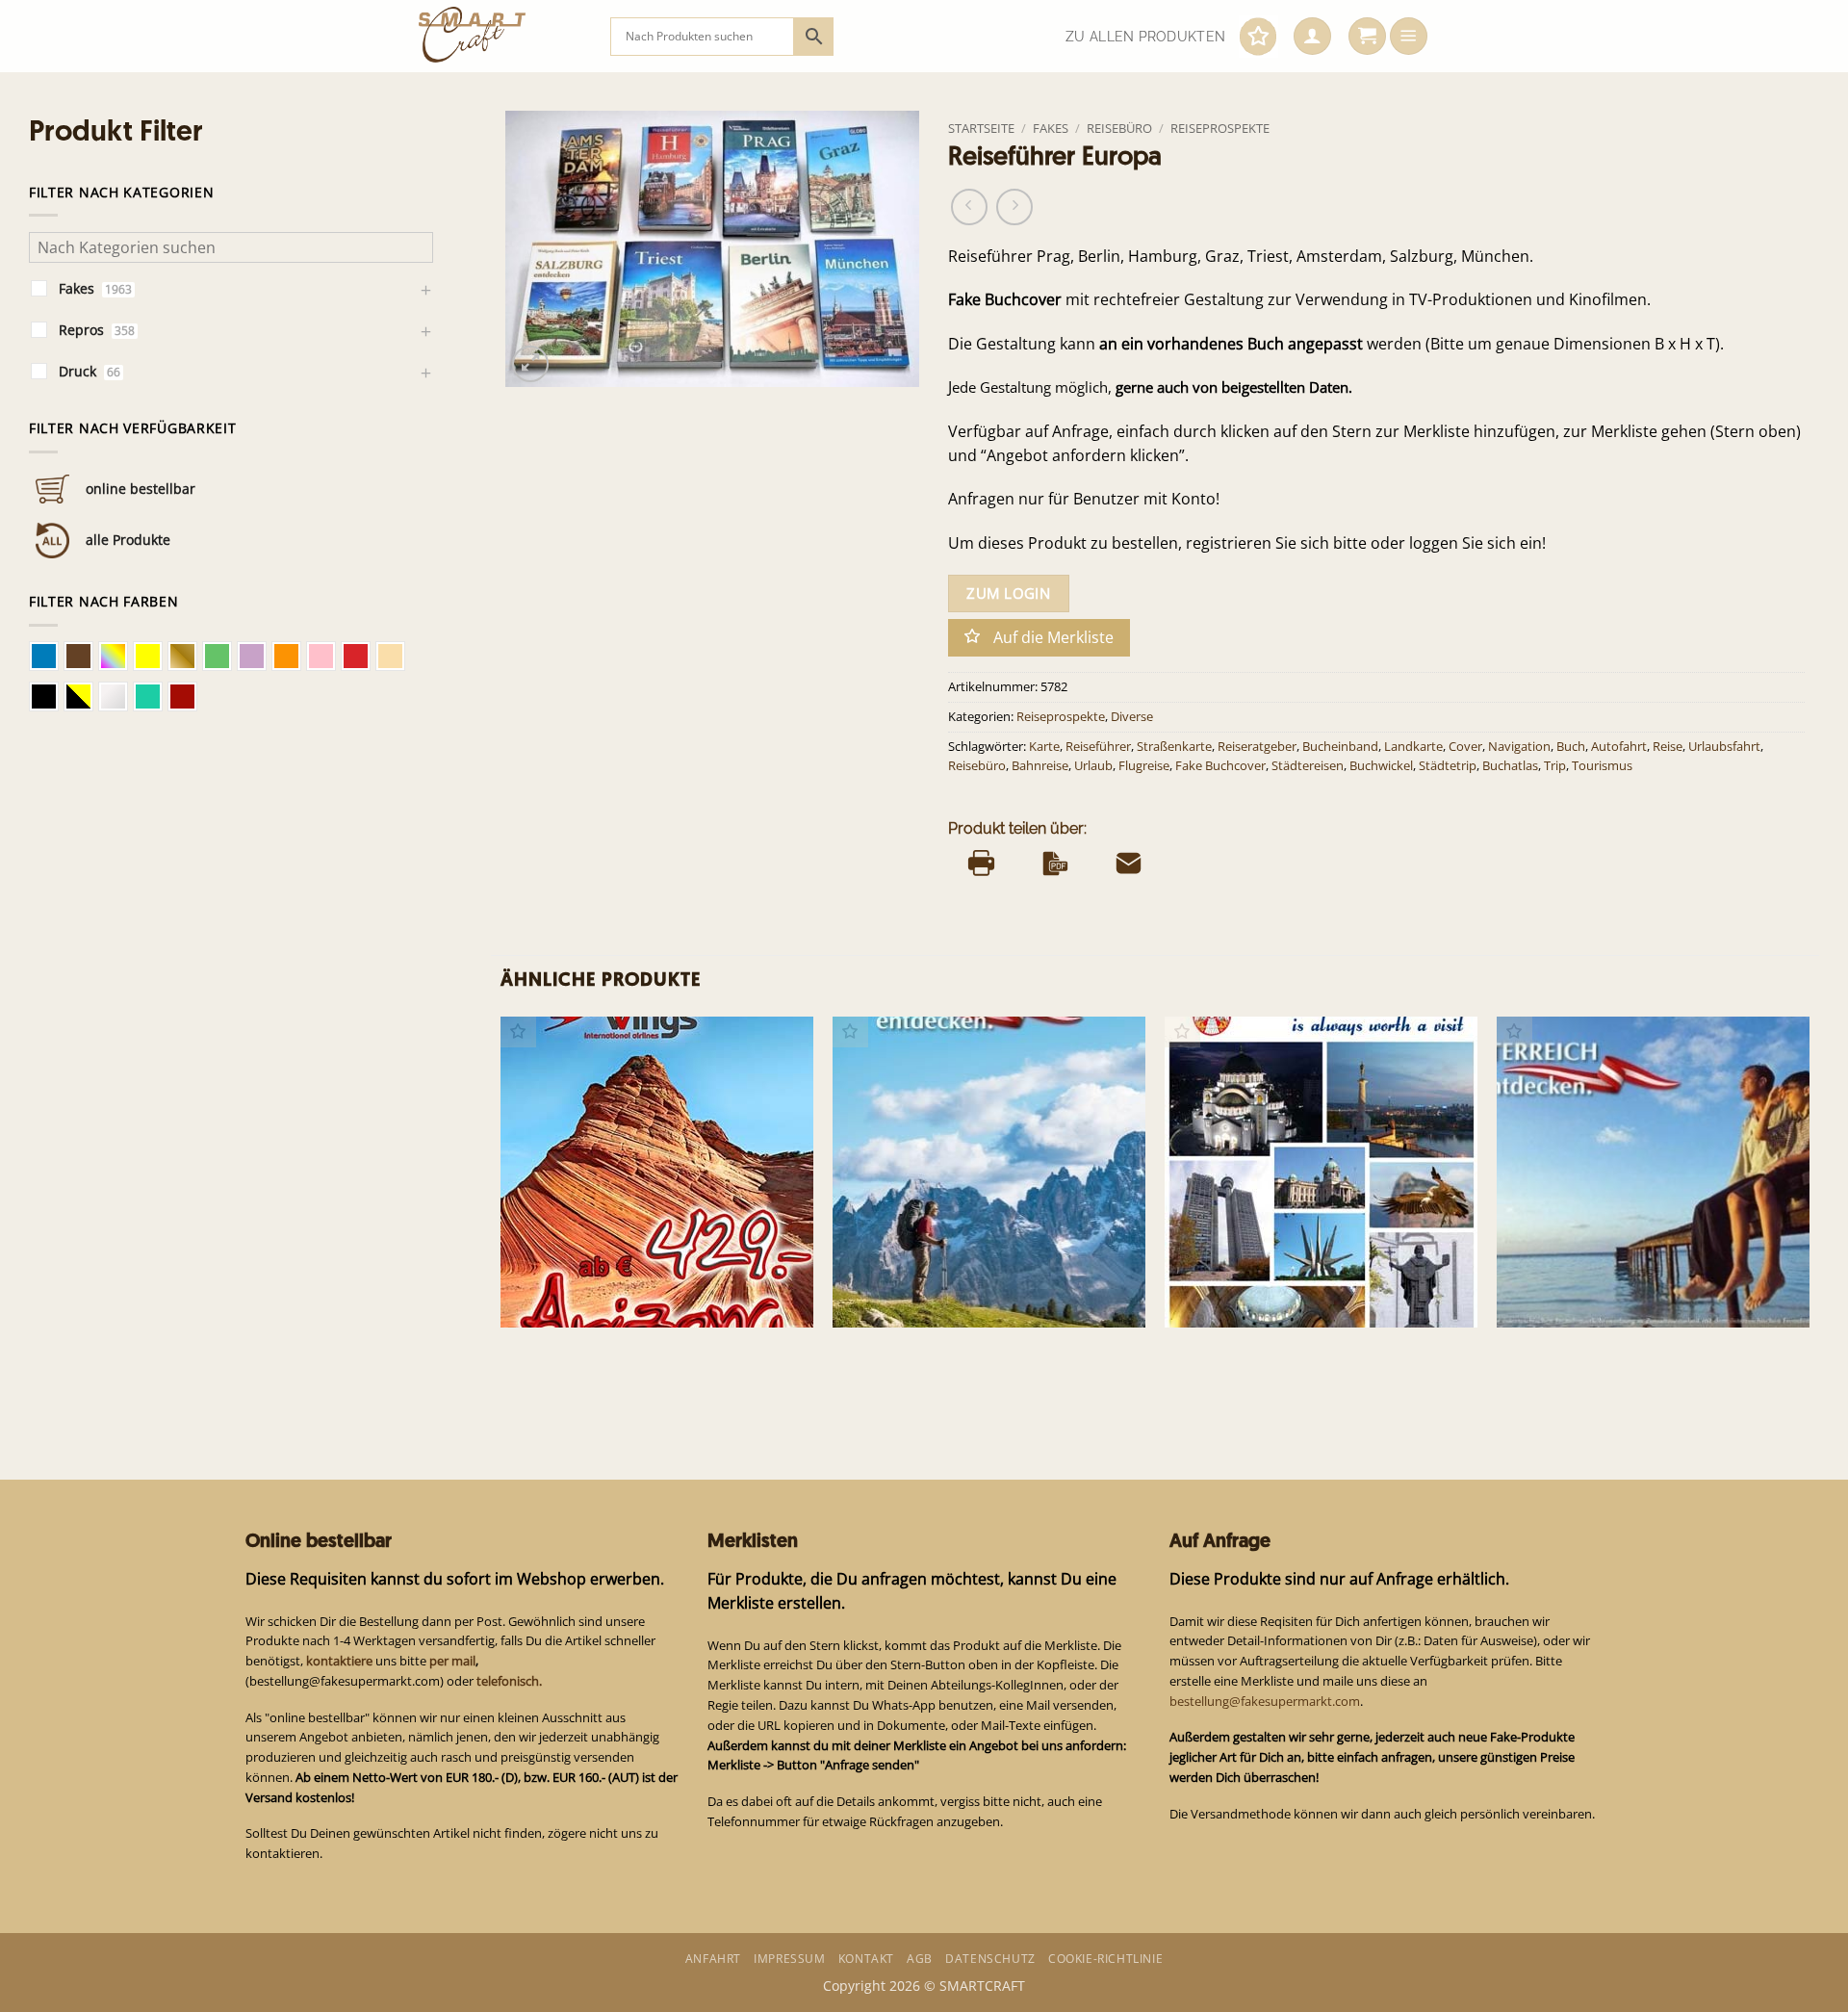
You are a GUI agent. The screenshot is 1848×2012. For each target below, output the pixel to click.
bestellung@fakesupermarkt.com (1265, 1701)
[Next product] (969, 207)
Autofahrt (1619, 747)
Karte (1044, 747)
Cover (1465, 747)
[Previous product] (1014, 207)
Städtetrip (1448, 766)
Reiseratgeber (1257, 747)
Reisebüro (1119, 128)
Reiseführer (1098, 747)
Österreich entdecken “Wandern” (950, 1295)
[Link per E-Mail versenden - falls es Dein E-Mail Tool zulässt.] (1129, 864)
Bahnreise (1040, 766)
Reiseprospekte (1220, 128)
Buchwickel (1381, 766)
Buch (1571, 747)
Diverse (1132, 717)
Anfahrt (713, 1959)
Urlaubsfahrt (1724, 747)
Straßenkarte (1174, 747)
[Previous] (501, 1212)
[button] (1312, 37)
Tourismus (1602, 766)
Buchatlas (1510, 766)
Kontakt (866, 1959)
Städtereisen (1308, 766)
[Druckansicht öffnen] (981, 864)
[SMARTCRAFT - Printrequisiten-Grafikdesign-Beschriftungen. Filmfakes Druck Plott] (500, 36)
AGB (920, 1959)
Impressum (789, 1959)
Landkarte (1413, 747)
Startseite (981, 128)
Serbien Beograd (1229, 1295)
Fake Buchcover (1220, 766)
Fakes (1051, 128)
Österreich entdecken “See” (1595, 1295)
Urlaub (1093, 766)
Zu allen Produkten (1145, 37)
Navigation (1519, 747)
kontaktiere (339, 1661)
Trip (1555, 766)
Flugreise (1144, 766)
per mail (452, 1661)
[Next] (1809, 1212)
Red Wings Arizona (572, 1295)
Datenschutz (990, 1959)
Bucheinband (1340, 747)
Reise (1668, 747)
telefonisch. (509, 1681)
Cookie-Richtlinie (1105, 1959)
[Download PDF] (1055, 864)
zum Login (1008, 593)
